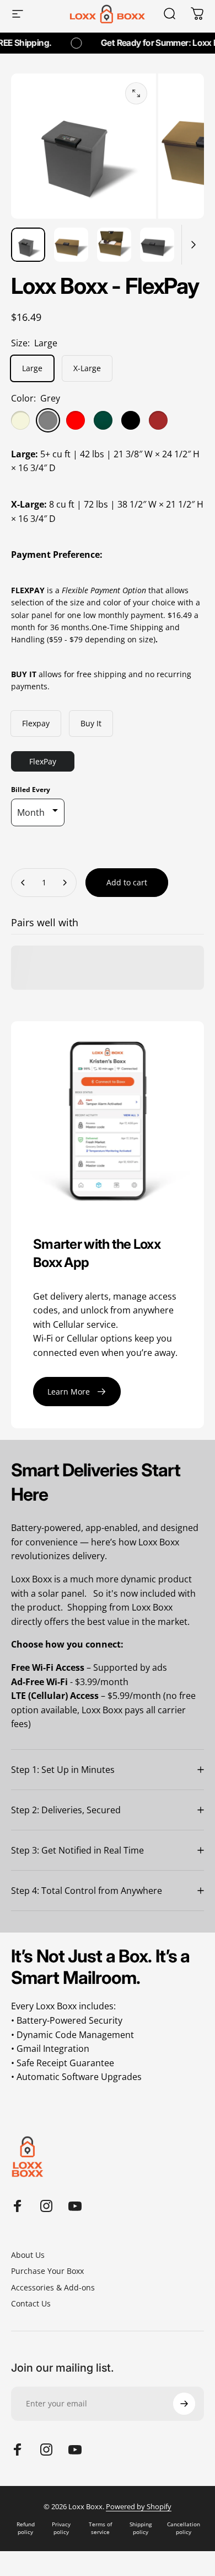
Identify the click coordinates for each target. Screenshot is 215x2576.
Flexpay (36, 723)
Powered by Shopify (139, 2506)
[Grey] (48, 420)
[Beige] (20, 420)
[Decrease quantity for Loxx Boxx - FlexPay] (23, 883)
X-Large (87, 368)
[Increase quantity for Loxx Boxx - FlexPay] (64, 883)
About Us (28, 2255)
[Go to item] (28, 245)
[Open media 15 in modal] (136, 93)
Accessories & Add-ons (53, 2288)
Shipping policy (141, 2528)
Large (32, 368)
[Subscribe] (184, 2404)
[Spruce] (103, 420)
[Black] (131, 420)
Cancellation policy (184, 2528)
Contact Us (31, 2304)
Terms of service (100, 2528)
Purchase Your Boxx (47, 2271)
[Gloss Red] (76, 420)
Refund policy (26, 2528)
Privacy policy (61, 2528)
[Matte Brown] (158, 420)
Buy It (91, 723)
